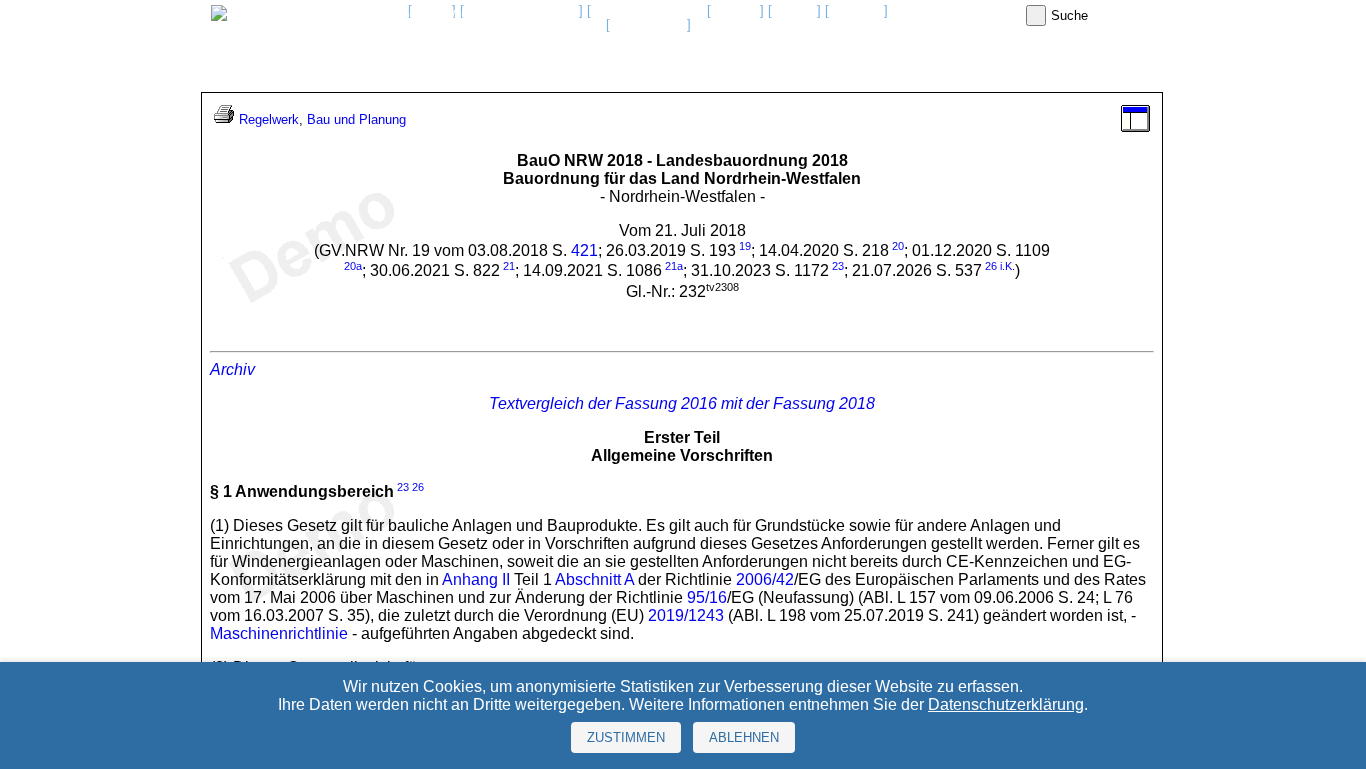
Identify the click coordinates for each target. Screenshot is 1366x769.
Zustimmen (626, 737)
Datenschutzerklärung (1006, 704)
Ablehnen (744, 737)
